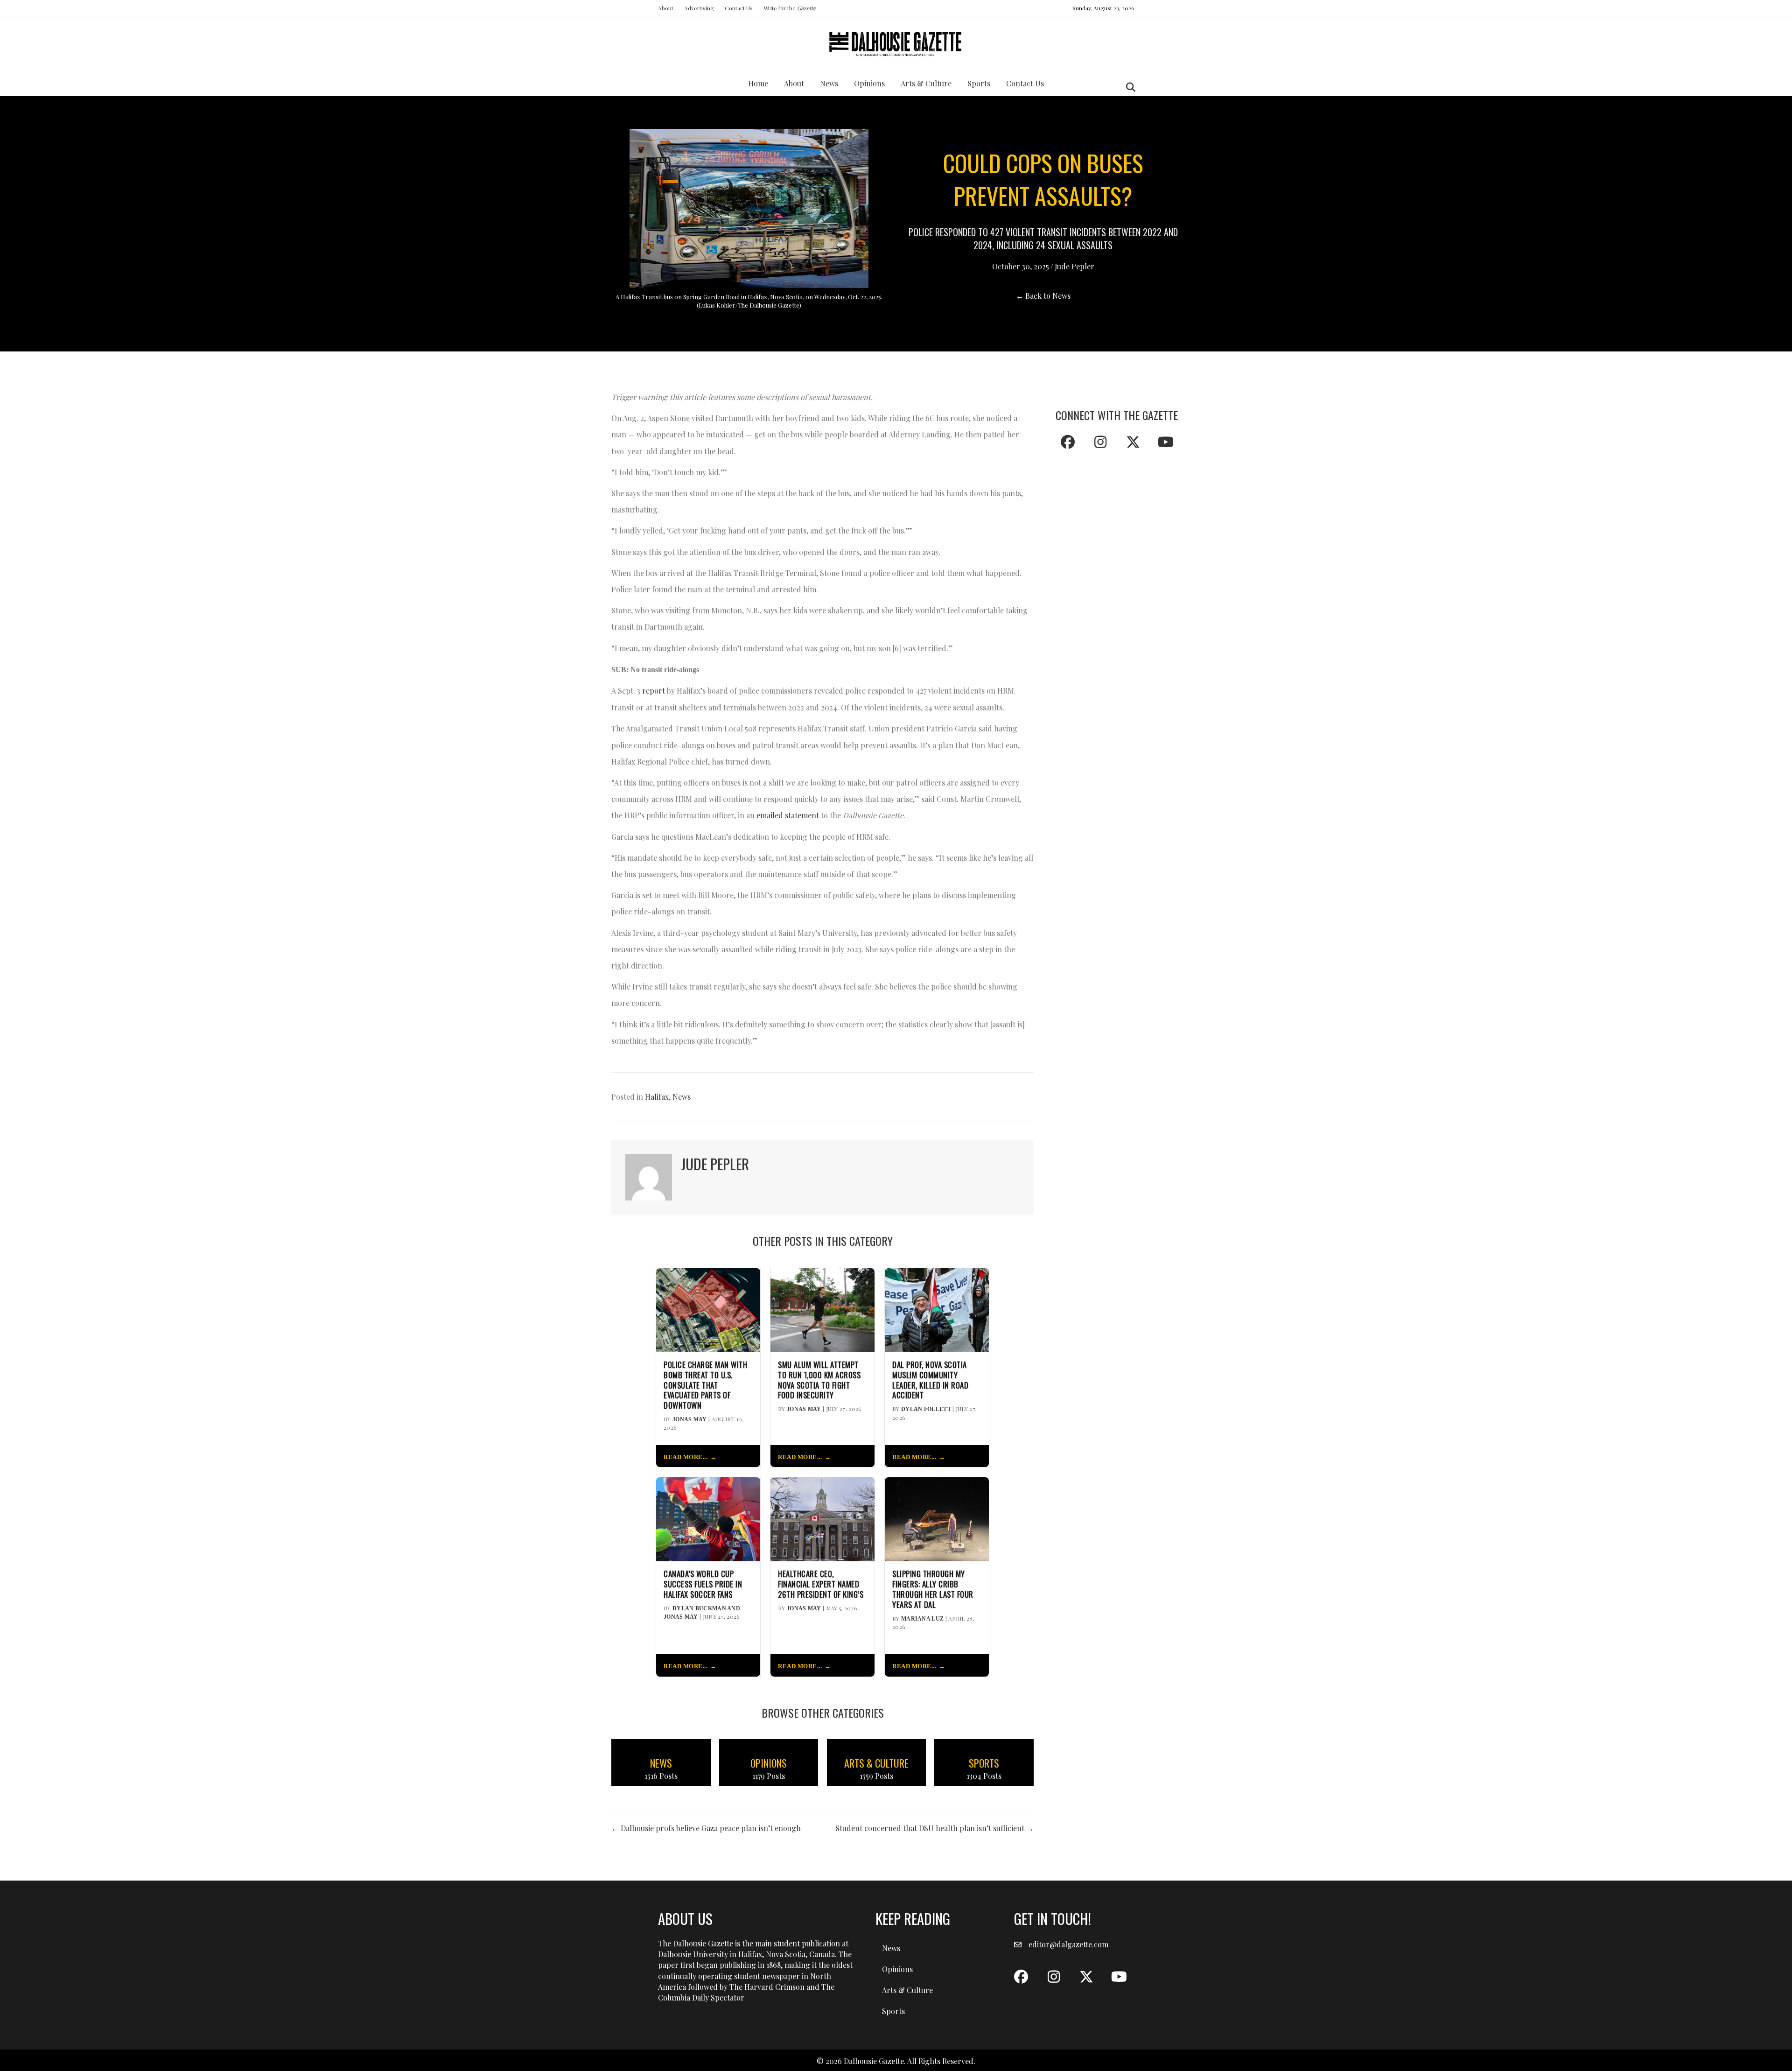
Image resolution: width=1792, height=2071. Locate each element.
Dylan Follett (926, 1409)
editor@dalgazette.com (1068, 1944)
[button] (1068, 442)
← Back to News (1043, 296)
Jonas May (690, 1419)
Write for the (790, 8)
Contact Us (739, 8)
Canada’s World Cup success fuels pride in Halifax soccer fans (703, 1584)
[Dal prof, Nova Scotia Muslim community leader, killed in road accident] (937, 1309)
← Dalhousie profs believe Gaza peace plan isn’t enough (706, 1828)
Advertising (699, 8)
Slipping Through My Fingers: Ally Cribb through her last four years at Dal (933, 1589)
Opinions (869, 83)
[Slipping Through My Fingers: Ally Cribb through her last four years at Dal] (937, 1518)
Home (758, 83)
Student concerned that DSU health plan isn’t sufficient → (934, 1828)
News (829, 83)
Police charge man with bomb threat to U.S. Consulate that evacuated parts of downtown (705, 1385)
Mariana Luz (922, 1619)
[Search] (1128, 87)
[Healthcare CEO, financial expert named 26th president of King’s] (822, 1518)
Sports (979, 83)
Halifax (657, 1097)
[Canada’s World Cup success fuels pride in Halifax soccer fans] (708, 1518)
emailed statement (788, 815)
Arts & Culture (926, 83)
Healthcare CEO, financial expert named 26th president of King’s (821, 1584)
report (654, 691)
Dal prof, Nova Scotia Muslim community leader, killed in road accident (930, 1380)
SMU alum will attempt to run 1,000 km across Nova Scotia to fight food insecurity (819, 1380)
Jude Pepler (1074, 266)
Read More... (686, 1457)
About (666, 8)
